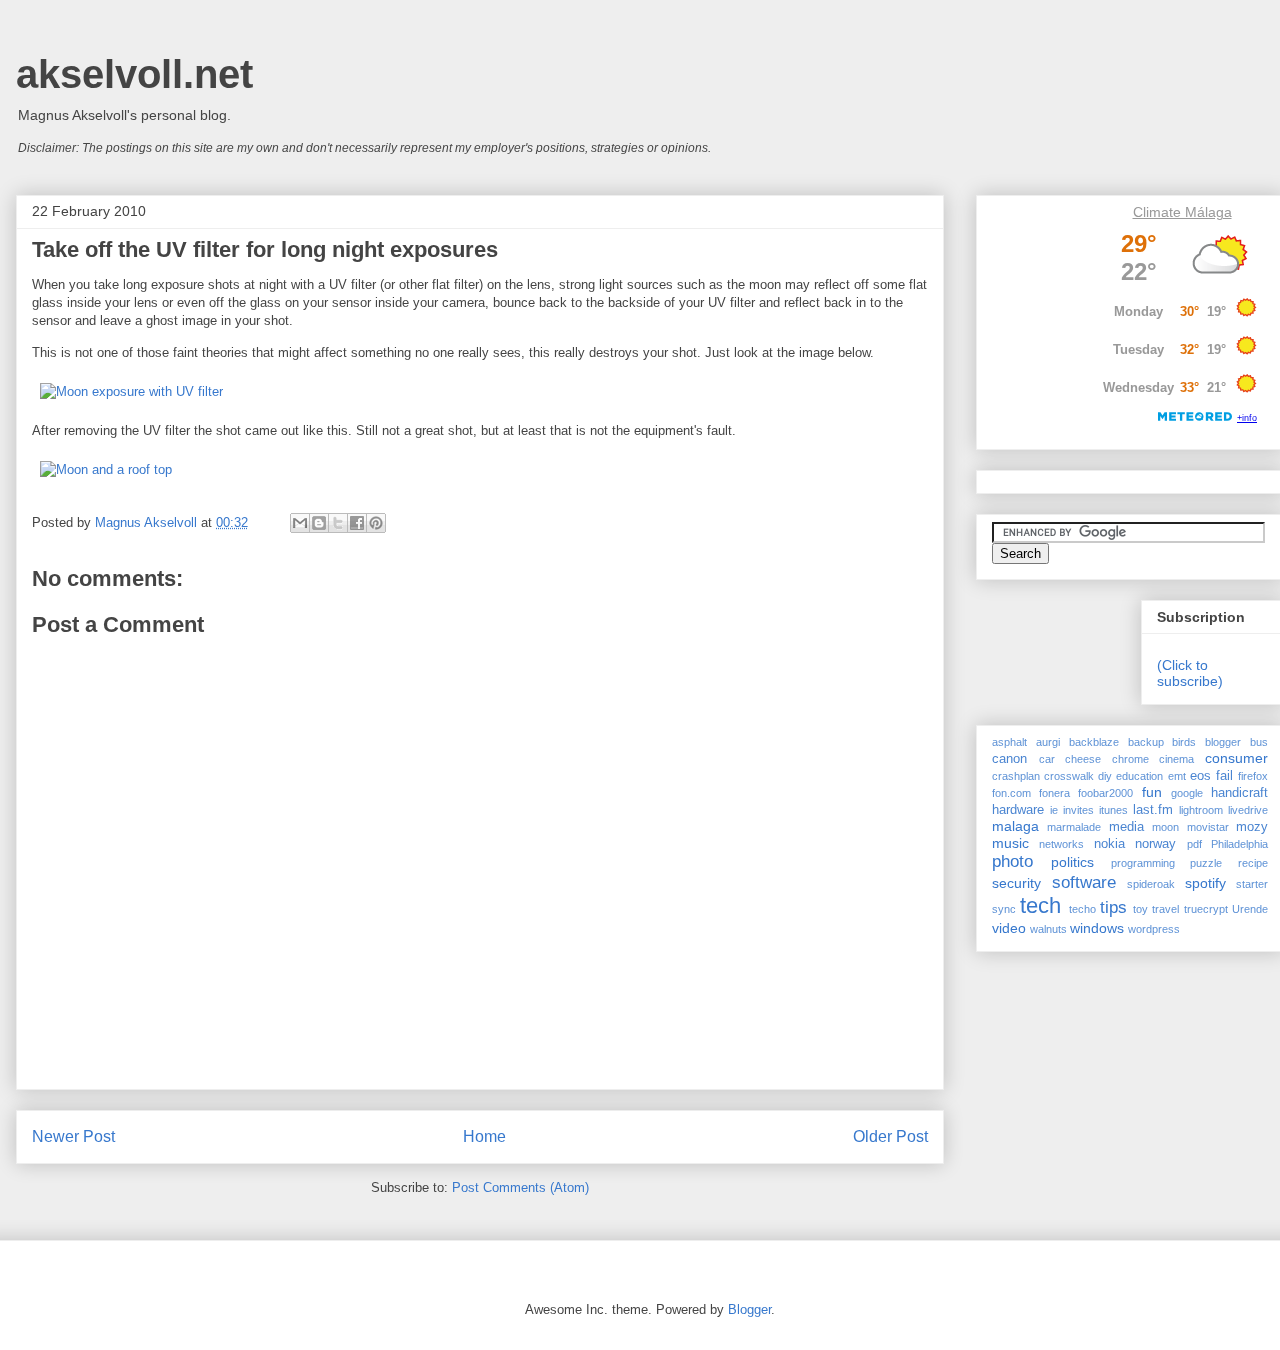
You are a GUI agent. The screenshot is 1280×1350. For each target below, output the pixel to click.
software (1084, 882)
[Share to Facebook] (357, 523)
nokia (1109, 844)
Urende (1250, 909)
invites (1078, 810)
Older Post (890, 1136)
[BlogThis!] (319, 523)
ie (1054, 810)
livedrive (1248, 810)
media (1126, 827)
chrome (1130, 759)
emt (1177, 776)
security (1016, 883)
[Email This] (300, 523)
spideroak (1151, 884)
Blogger (749, 1309)
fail (1224, 776)
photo (1012, 861)
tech (1040, 905)
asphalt (1009, 742)
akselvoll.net (134, 74)
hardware (1018, 810)
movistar (1208, 827)
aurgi (1048, 742)
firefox (1253, 776)
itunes (1113, 810)
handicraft (1239, 793)
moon (1165, 827)
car (1047, 759)
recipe (1253, 863)
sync (1004, 909)
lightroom (1201, 810)
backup (1146, 742)
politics (1072, 862)
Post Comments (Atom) (520, 1187)
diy (1105, 776)
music (1010, 843)
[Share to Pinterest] (376, 523)
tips (1113, 907)
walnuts (1048, 929)
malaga (1015, 826)
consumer (1236, 758)
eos (1200, 776)
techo (1082, 909)
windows (1097, 928)
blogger (1223, 742)
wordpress (1154, 929)
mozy (1252, 827)
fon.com (1011, 793)
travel (1165, 909)
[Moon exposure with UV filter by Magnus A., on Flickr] (131, 391)
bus (1259, 742)
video (1009, 928)
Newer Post (73, 1136)
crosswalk (1069, 776)
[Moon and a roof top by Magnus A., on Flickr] (106, 469)
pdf (1194, 844)
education (1139, 776)
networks (1061, 844)
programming (1143, 863)
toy (1140, 909)
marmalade (1074, 827)
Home (484, 1136)
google (1187, 793)
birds (1184, 742)
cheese (1083, 759)
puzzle (1206, 863)
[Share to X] (338, 523)
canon (1009, 759)
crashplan (1016, 776)
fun (1152, 792)
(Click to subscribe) (1190, 673)
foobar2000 (1105, 793)
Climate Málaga (1182, 212)
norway (1155, 844)
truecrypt (1206, 909)
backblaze (1094, 742)
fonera (1054, 793)
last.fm (1153, 810)
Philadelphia (1239, 844)
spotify (1205, 883)
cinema (1176, 759)
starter (1252, 884)
